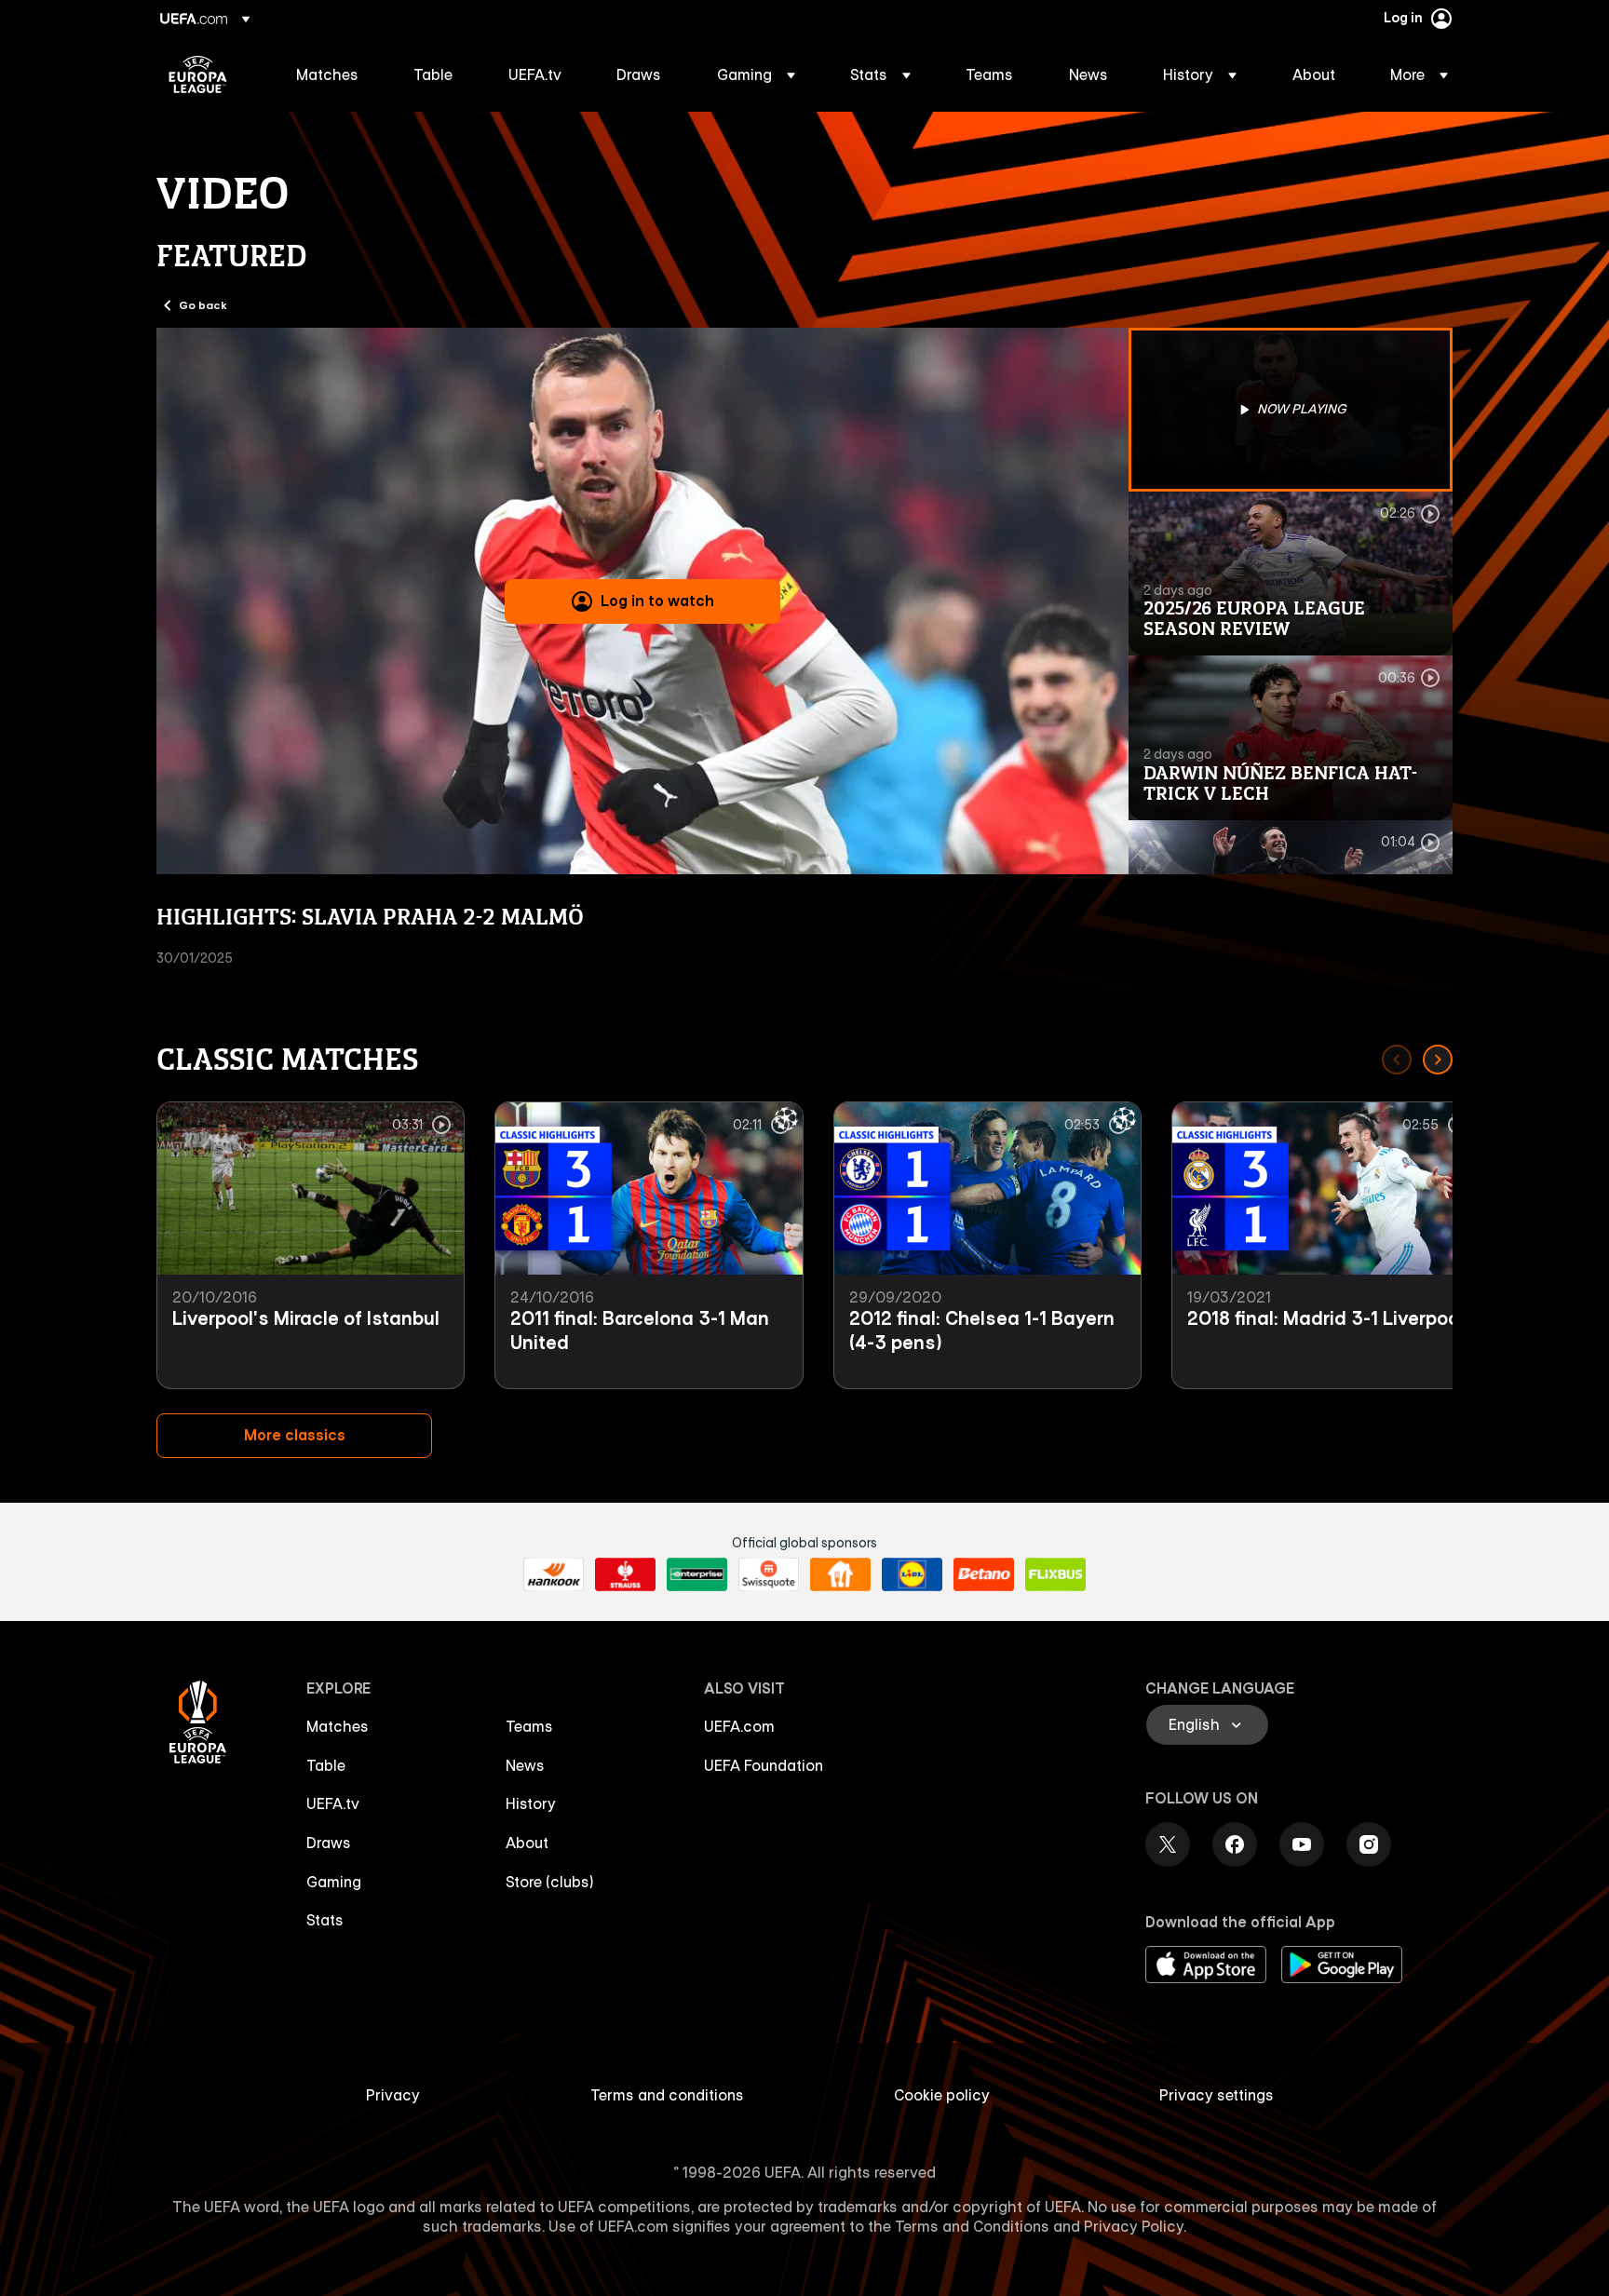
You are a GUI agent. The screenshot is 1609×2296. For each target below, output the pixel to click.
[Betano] (984, 1574)
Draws (329, 1843)
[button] (756, 74)
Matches (338, 1726)
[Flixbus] (1055, 1574)
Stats (325, 1920)
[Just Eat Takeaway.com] (840, 1574)
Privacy (393, 2095)
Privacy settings (1217, 2095)
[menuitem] (331, 74)
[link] (327, 74)
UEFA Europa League (198, 74)
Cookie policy (942, 2095)
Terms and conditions (667, 2095)
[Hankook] (554, 1574)
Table (326, 1765)
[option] (1291, 410)
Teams (529, 1726)
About (527, 1843)
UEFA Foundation (764, 1765)
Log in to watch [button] (657, 601)
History (531, 1803)
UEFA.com (739, 1726)
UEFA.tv (333, 1803)
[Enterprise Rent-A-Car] (697, 1574)
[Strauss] (625, 1574)
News (525, 1765)
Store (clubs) (550, 1882)
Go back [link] (203, 304)
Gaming (334, 1882)
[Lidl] (912, 1574)
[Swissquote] (769, 1574)
